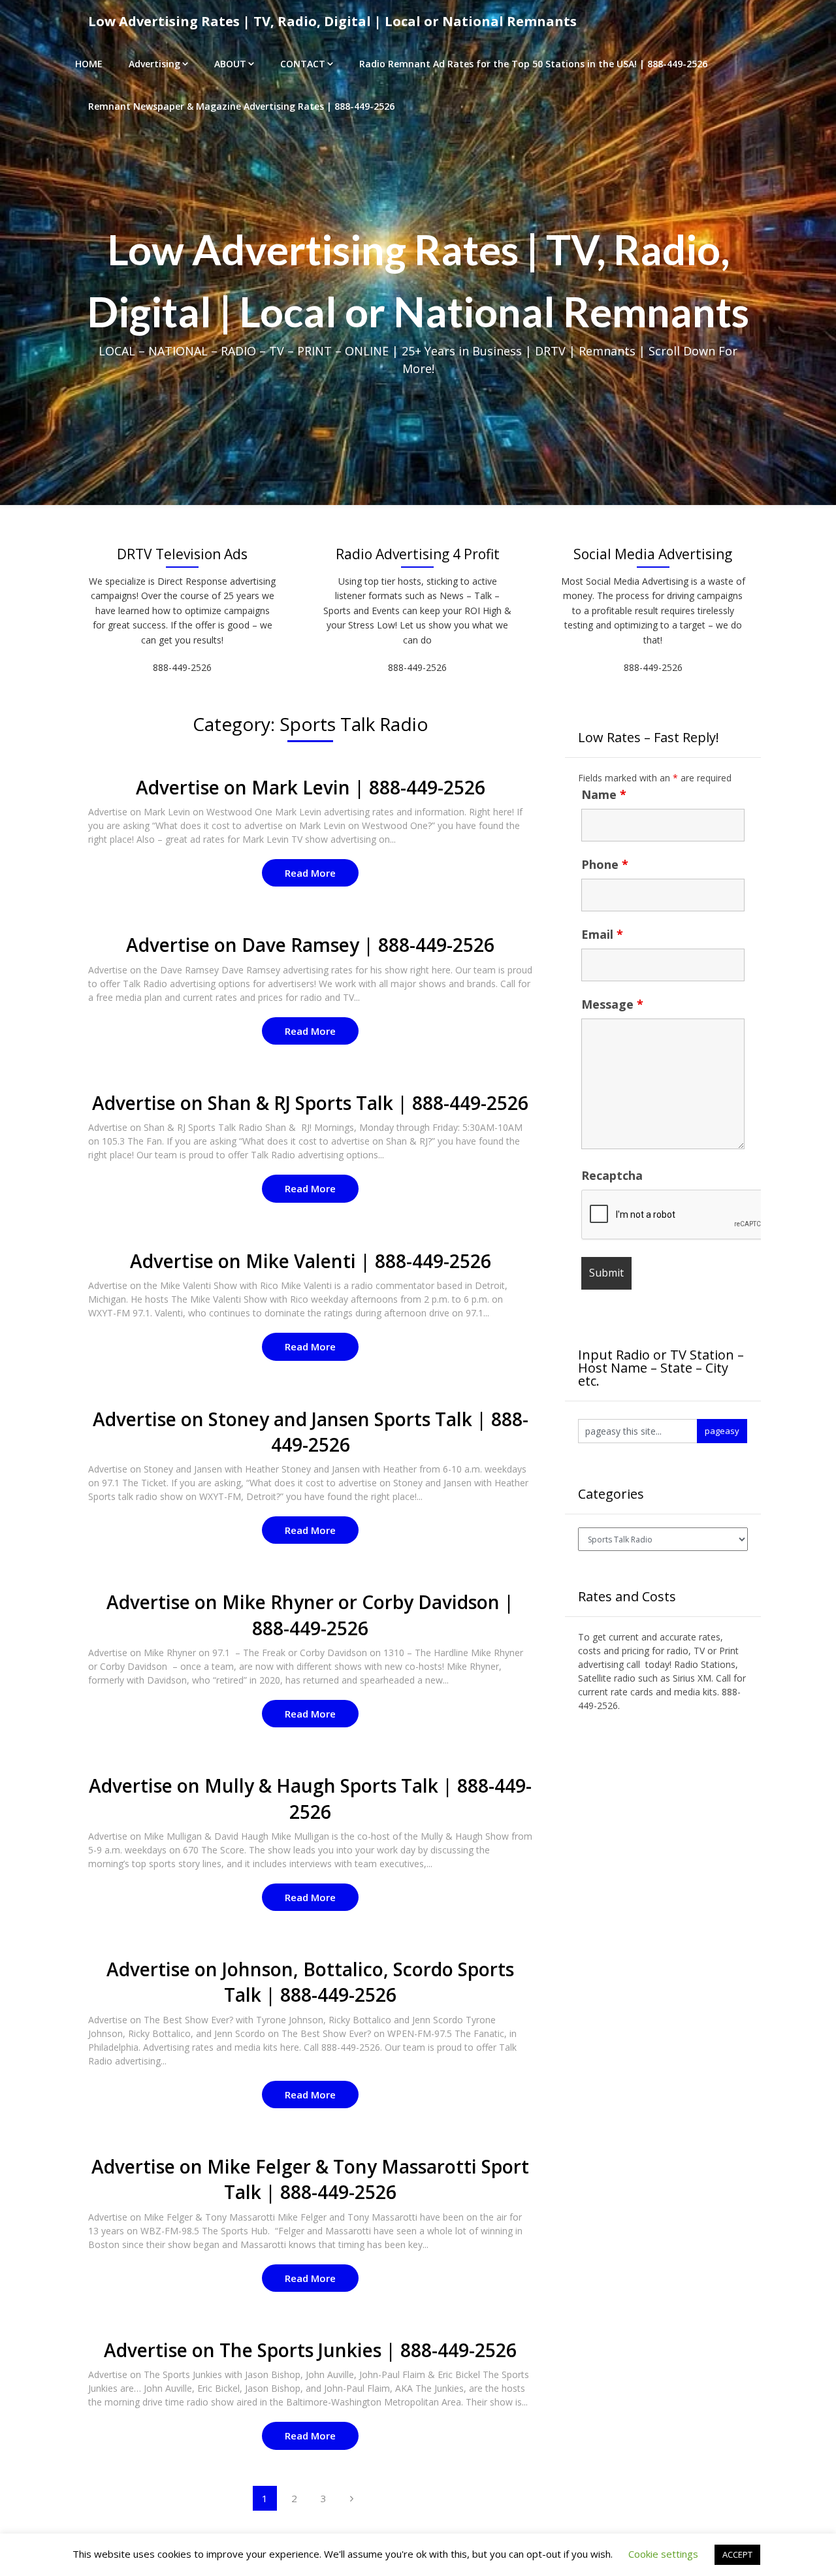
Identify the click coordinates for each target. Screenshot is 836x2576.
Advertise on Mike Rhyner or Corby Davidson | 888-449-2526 (310, 1615)
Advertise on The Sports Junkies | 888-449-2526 (310, 2350)
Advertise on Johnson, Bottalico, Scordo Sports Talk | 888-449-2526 (310, 1982)
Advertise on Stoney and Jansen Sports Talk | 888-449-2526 (311, 1432)
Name (604, 794)
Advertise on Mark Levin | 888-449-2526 (311, 787)
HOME (89, 64)
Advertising (154, 64)
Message (612, 1004)
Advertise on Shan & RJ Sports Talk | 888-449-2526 (310, 1103)
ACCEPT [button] (737, 2554)
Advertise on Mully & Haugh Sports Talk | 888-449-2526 (310, 1798)
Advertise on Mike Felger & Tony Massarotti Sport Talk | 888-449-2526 (310, 2179)
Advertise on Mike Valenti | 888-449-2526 (311, 1261)
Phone (605, 864)
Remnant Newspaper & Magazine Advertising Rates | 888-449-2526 (241, 106)
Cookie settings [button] (663, 2554)
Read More (310, 873)
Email (602, 934)
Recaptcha (612, 1175)
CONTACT (303, 64)
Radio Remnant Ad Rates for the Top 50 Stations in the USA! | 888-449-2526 (533, 64)
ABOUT (230, 64)
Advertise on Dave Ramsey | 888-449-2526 (310, 945)
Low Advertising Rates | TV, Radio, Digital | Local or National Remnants (332, 21)
